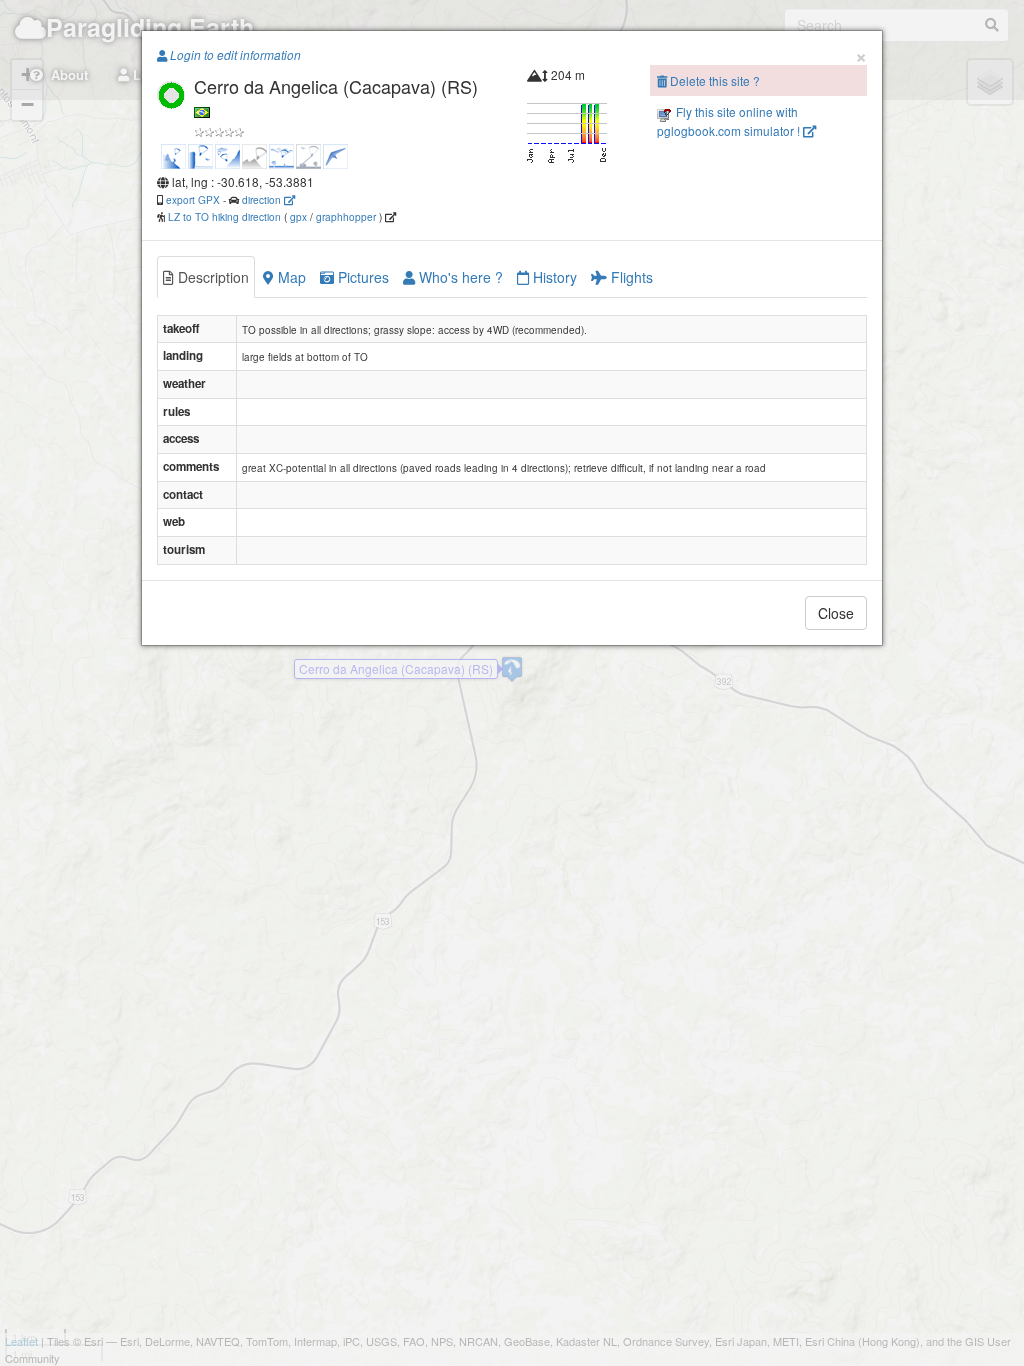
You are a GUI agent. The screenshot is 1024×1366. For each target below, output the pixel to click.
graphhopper (346, 216)
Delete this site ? (713, 80)
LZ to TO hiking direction (223, 216)
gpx (298, 216)
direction (263, 199)
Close (836, 613)
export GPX (193, 199)
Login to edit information (234, 55)
